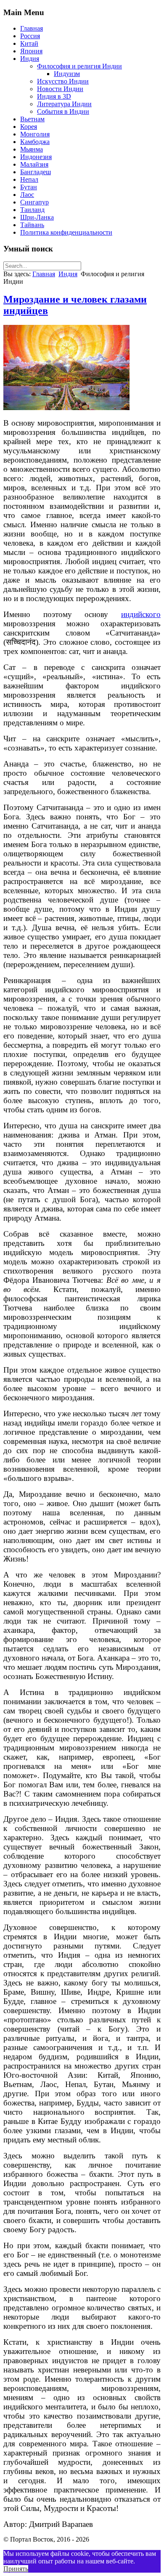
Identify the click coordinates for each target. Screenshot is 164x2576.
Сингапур (34, 202)
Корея (29, 127)
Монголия (35, 134)
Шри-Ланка (37, 217)
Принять (16, 2569)
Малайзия (34, 164)
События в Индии (63, 111)
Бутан (29, 187)
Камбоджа (35, 142)
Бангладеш (36, 172)
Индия (30, 59)
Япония (31, 51)
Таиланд (32, 210)
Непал (29, 179)
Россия (30, 36)
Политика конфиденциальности (66, 232)
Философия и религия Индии (79, 66)
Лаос (27, 195)
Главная (32, 28)
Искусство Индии (63, 81)
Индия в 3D (54, 96)
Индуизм (67, 74)
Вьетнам (32, 119)
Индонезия (36, 157)
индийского (141, 614)
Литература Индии (64, 104)
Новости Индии (60, 89)
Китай (29, 43)
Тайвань (32, 225)
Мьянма (32, 149)
